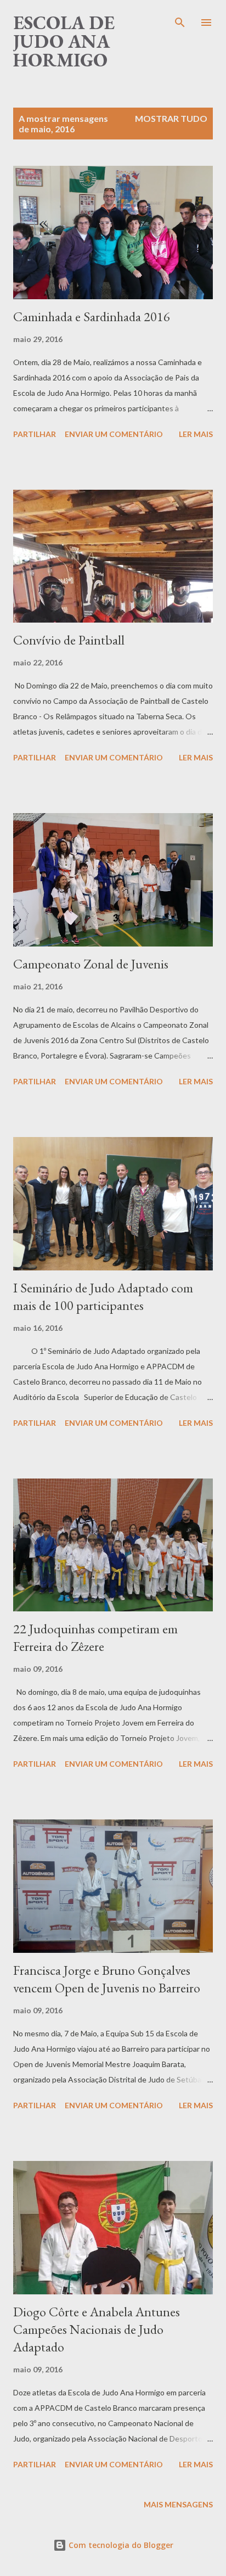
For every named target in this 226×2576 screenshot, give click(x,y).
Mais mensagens (178, 2504)
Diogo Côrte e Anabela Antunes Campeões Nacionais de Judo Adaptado (97, 2329)
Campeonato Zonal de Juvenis (91, 964)
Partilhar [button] (35, 434)
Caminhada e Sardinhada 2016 (92, 317)
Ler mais (196, 434)
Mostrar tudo (171, 118)
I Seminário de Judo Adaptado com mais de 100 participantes (103, 1297)
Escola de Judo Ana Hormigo (64, 41)
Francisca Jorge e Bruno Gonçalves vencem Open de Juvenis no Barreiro (107, 1979)
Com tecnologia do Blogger (120, 2545)
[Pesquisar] (180, 20)
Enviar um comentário (114, 434)
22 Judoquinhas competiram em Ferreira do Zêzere (95, 1637)
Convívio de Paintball (69, 640)
